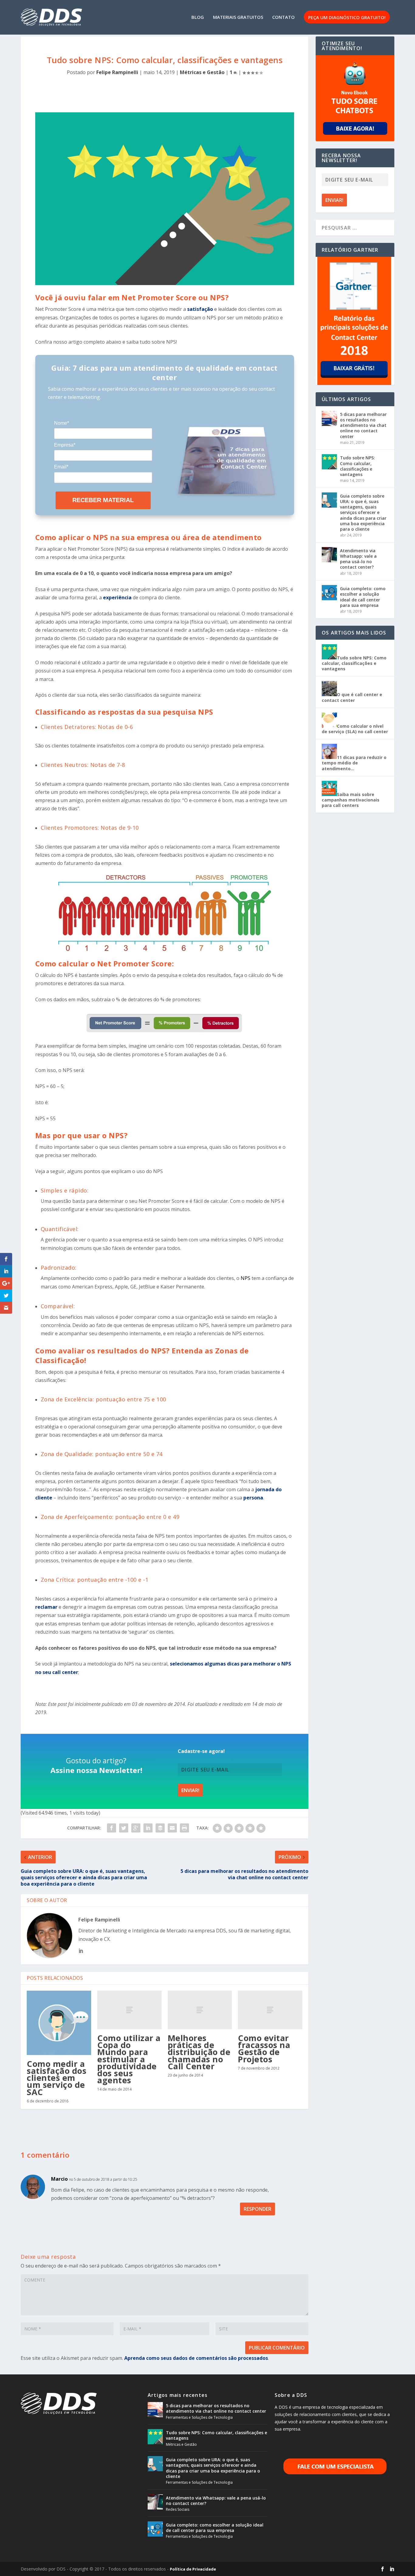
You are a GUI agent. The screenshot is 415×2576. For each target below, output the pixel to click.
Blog (198, 17)
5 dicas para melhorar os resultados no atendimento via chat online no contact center (363, 425)
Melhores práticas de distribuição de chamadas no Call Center (199, 2052)
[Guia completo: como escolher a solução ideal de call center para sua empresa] (329, 593)
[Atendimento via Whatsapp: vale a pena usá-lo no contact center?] (329, 555)
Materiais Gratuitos (238, 17)
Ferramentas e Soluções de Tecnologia (199, 2417)
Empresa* (65, 445)
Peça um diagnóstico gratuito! (347, 18)
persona (253, 1498)
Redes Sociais (178, 2509)
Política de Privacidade (193, 2569)
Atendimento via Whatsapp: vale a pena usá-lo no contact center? (358, 559)
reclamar (46, 1607)
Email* (61, 467)
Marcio (59, 2179)
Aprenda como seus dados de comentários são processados (196, 2358)
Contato (283, 17)
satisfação (201, 309)
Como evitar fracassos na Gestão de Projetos (264, 2049)
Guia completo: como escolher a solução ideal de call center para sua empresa (363, 597)
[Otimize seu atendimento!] (355, 98)
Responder (257, 2209)
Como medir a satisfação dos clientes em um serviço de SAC (57, 2078)
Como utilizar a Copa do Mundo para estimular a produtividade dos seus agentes (129, 2059)
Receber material (103, 500)
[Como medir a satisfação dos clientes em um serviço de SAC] (59, 2023)
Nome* (62, 423)
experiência (117, 597)
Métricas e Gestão (202, 72)
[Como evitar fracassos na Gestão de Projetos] (270, 2010)
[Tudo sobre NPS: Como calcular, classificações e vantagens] (329, 462)
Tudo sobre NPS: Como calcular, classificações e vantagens (357, 466)
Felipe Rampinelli (117, 72)
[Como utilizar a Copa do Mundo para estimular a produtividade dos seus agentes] (129, 2010)
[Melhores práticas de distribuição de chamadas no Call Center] (200, 2010)
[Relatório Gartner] (355, 321)
